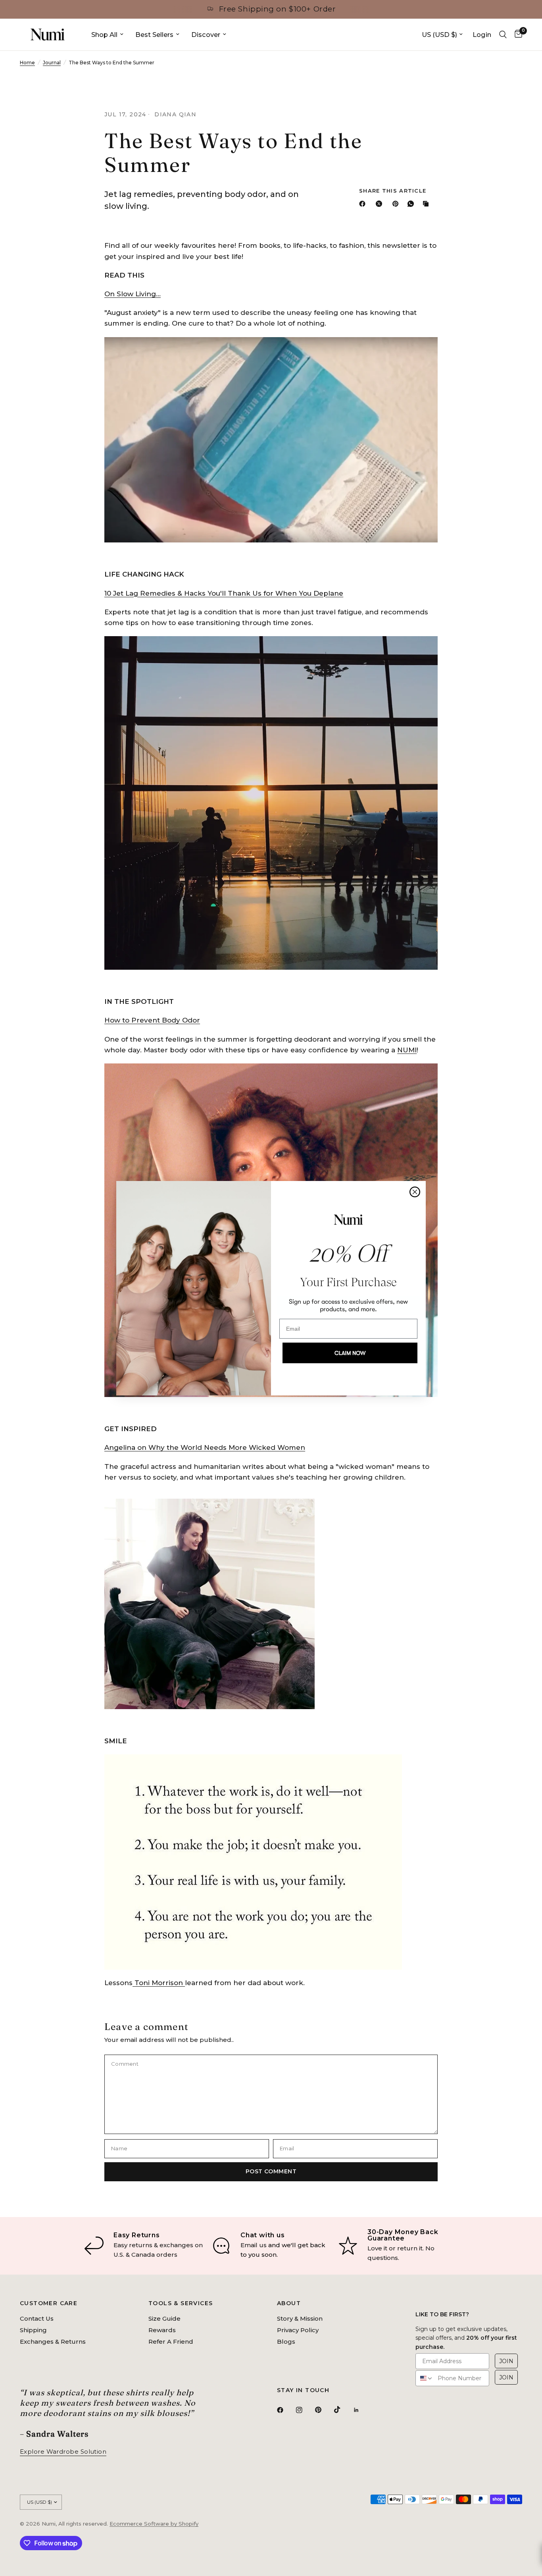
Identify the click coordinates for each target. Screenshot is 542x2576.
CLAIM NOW (350, 1353)
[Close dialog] (415, 1192)
